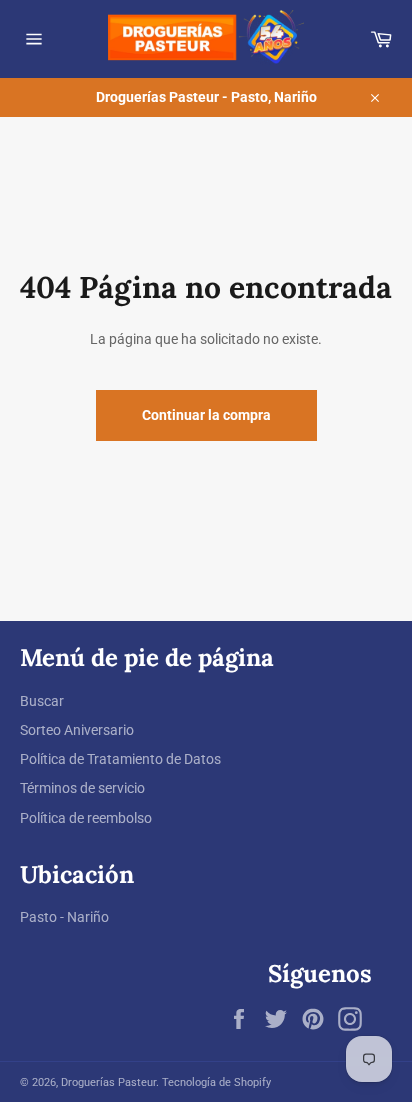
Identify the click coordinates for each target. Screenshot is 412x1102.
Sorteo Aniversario (77, 730)
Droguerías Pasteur (108, 1082)
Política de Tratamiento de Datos (120, 759)
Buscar (42, 701)
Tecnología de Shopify (216, 1082)
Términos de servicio (82, 788)
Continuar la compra (206, 415)
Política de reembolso (86, 818)
